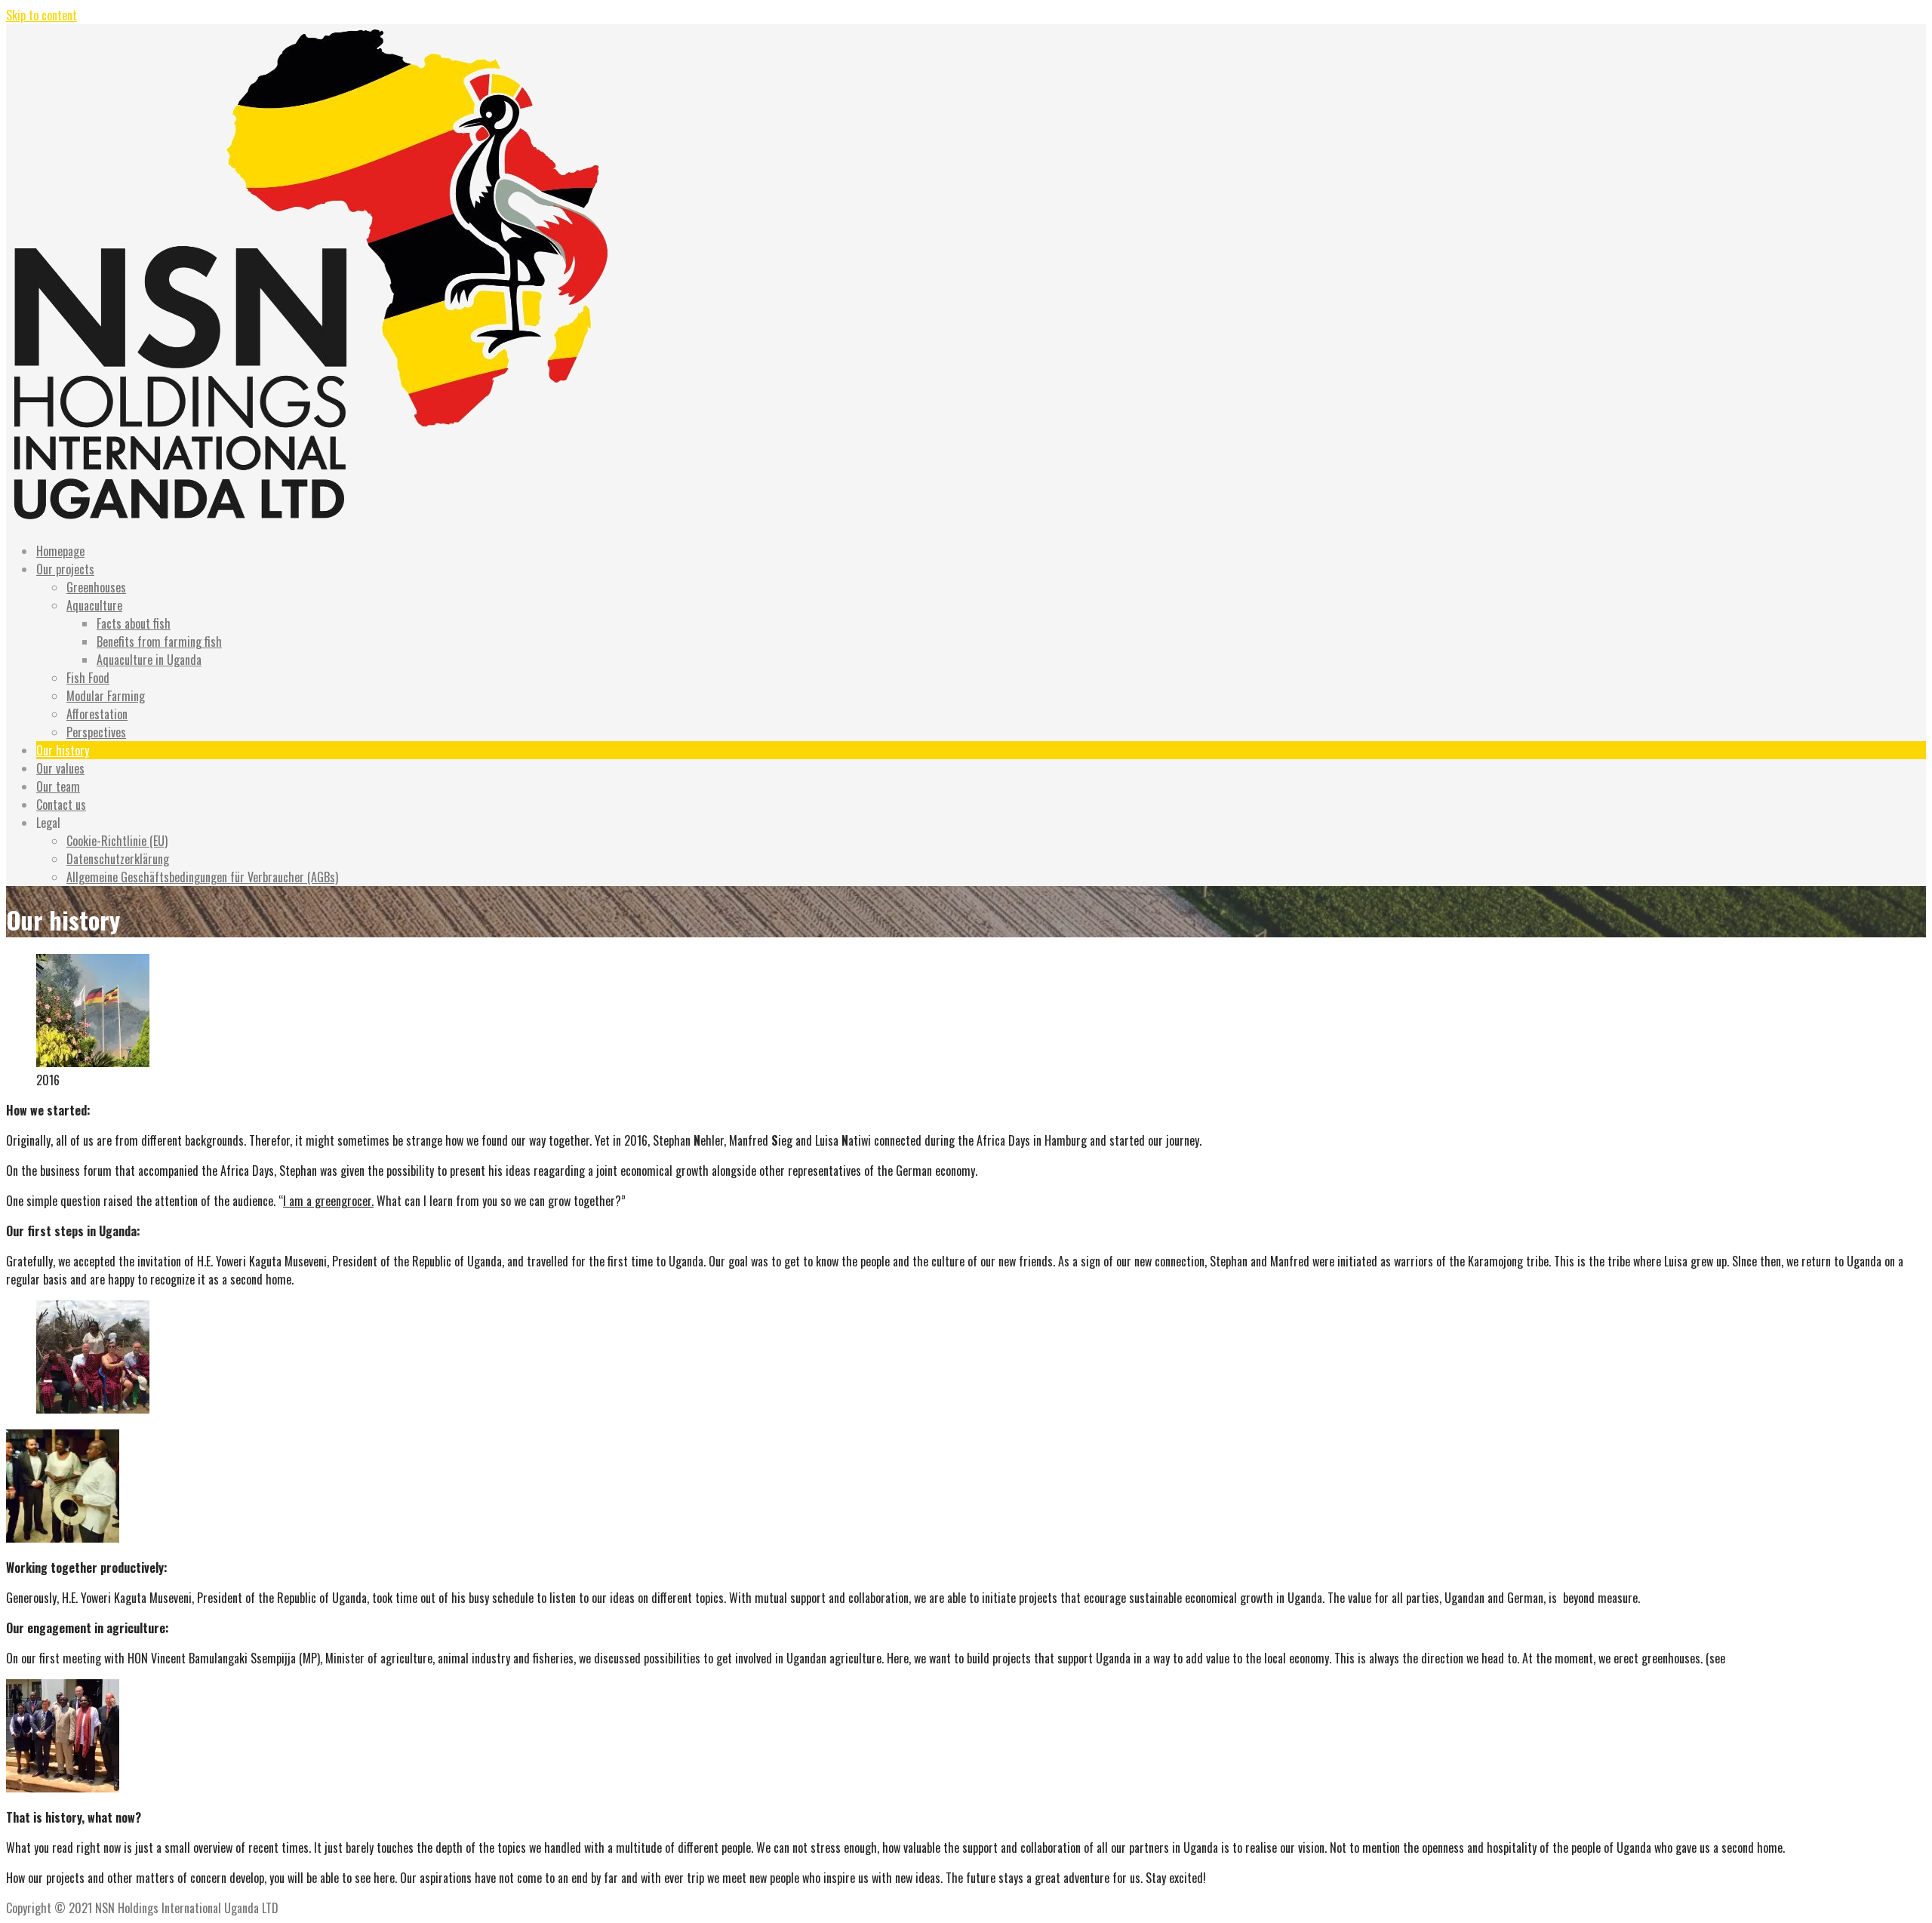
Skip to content (42, 15)
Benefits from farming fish (159, 642)
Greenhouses (96, 587)
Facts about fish (134, 623)
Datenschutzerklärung (118, 859)
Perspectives (96, 732)
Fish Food (88, 678)
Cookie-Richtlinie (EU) (117, 841)
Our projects (65, 569)
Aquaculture (94, 605)
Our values (60, 768)
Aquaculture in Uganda (149, 660)
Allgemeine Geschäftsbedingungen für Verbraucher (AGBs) (202, 877)
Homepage (60, 551)
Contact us (61, 805)
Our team (58, 786)
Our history (63, 750)
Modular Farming (106, 696)
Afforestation (97, 714)
